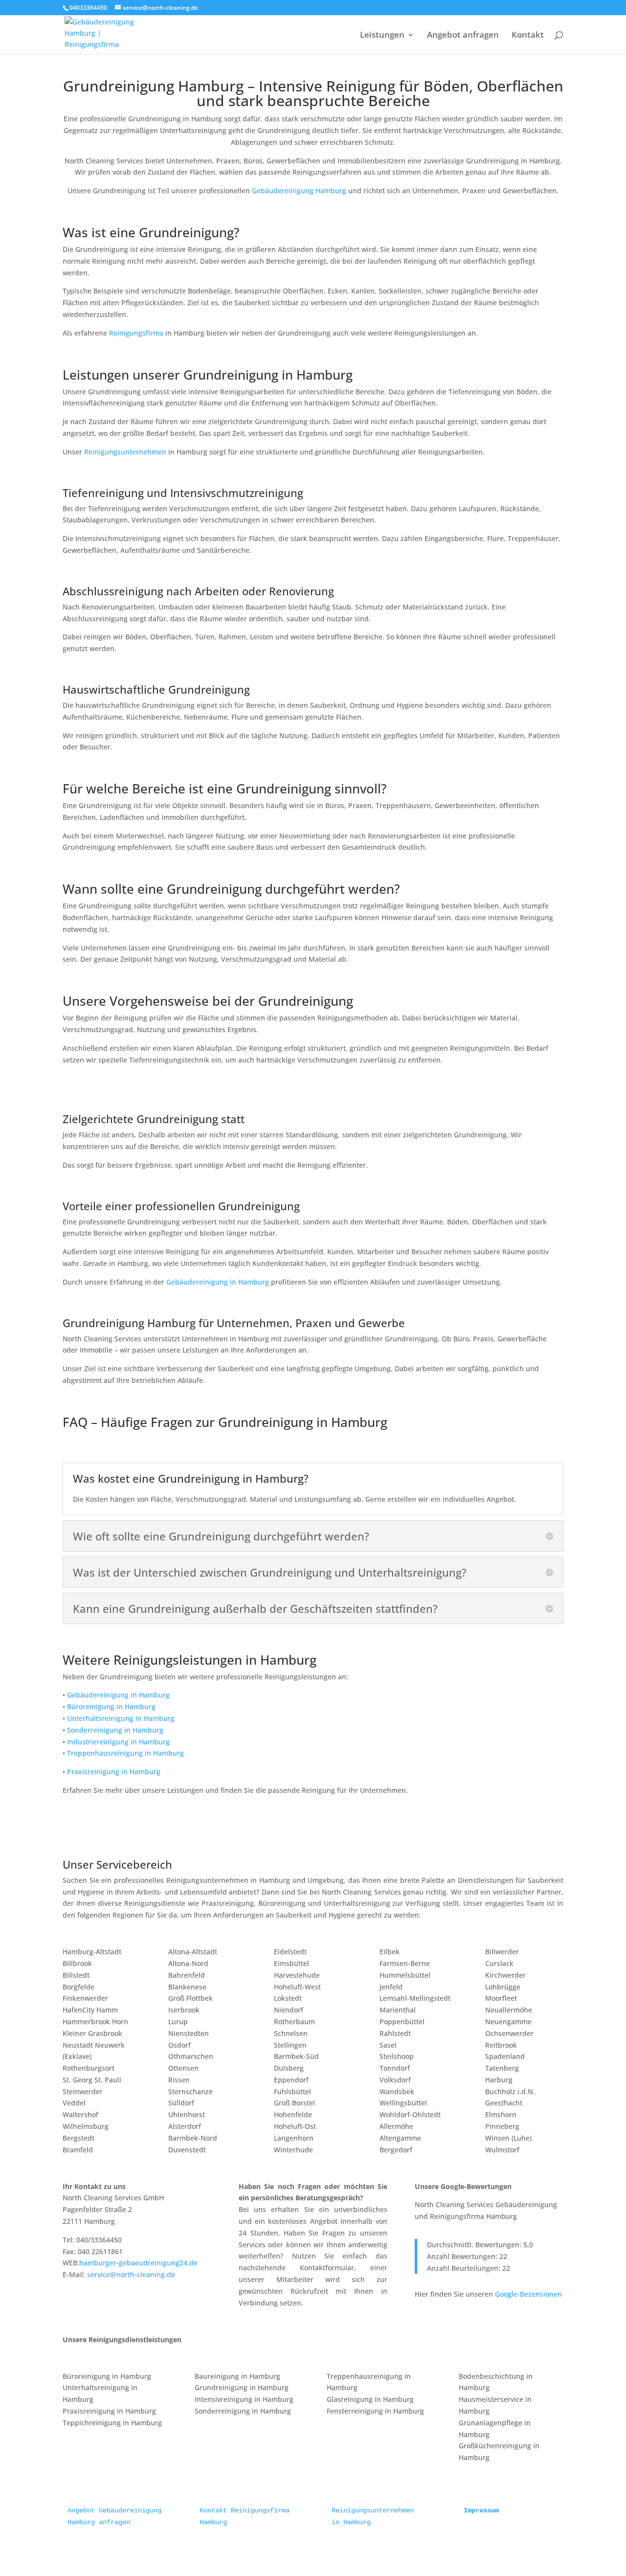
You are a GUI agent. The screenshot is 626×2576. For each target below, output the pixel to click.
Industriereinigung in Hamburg (118, 1742)
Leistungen (382, 36)
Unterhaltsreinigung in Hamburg (121, 1718)
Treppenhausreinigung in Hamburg (125, 1753)
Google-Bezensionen (528, 2294)
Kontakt (528, 36)
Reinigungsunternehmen (125, 452)
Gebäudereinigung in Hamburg (218, 1282)
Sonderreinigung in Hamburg (115, 1730)
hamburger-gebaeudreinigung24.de (138, 2263)
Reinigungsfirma (136, 333)
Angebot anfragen (463, 36)
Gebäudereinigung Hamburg (299, 191)
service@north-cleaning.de (131, 2274)
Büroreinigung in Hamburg (111, 1706)
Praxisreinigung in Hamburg (114, 1772)
